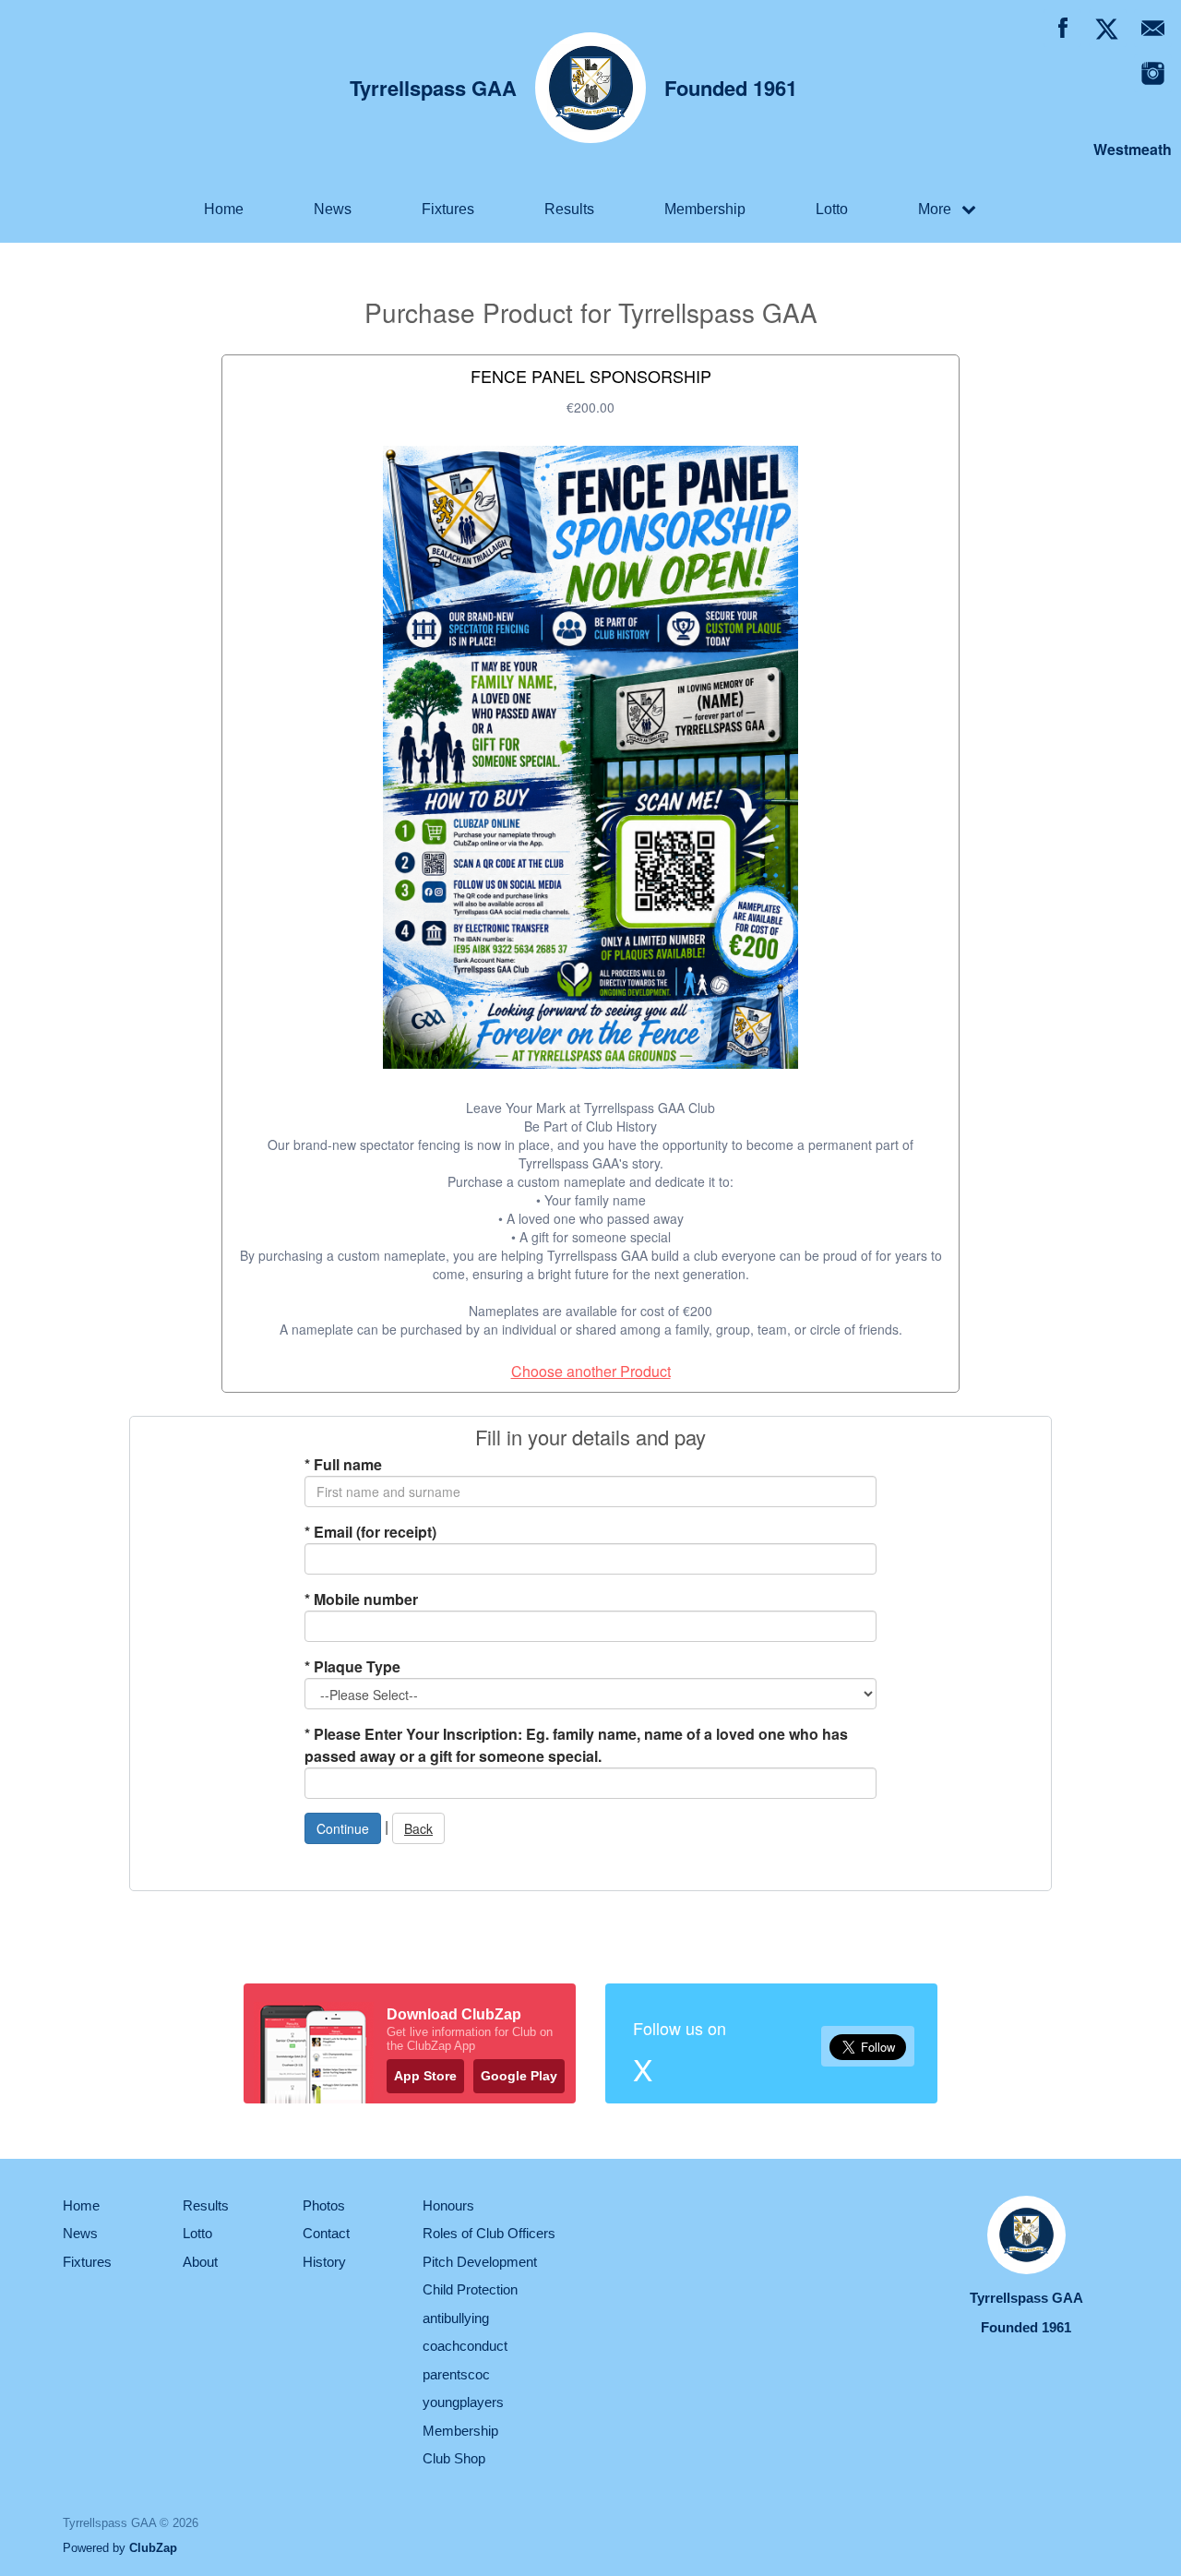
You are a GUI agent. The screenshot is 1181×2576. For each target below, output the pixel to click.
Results (569, 209)
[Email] (1153, 28)
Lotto (832, 209)
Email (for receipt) (370, 1532)
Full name (343, 1464)
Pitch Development (480, 2262)
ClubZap (153, 2548)
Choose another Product (591, 1371)
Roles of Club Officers (489, 2233)
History (324, 2262)
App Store (425, 2076)
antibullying (456, 2318)
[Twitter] (1108, 28)
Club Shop (454, 2458)
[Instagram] (1153, 73)
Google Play (519, 2076)
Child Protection (470, 2289)
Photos (324, 2205)
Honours (448, 2205)
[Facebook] (1062, 28)
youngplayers (463, 2402)
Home (224, 209)
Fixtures (448, 209)
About (200, 2262)
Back (418, 1828)
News (333, 209)
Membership (705, 209)
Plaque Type (352, 1666)
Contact (326, 2233)
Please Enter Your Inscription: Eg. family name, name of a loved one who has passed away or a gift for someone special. (576, 1745)
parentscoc (456, 2374)
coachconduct (465, 2346)
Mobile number (361, 1599)
